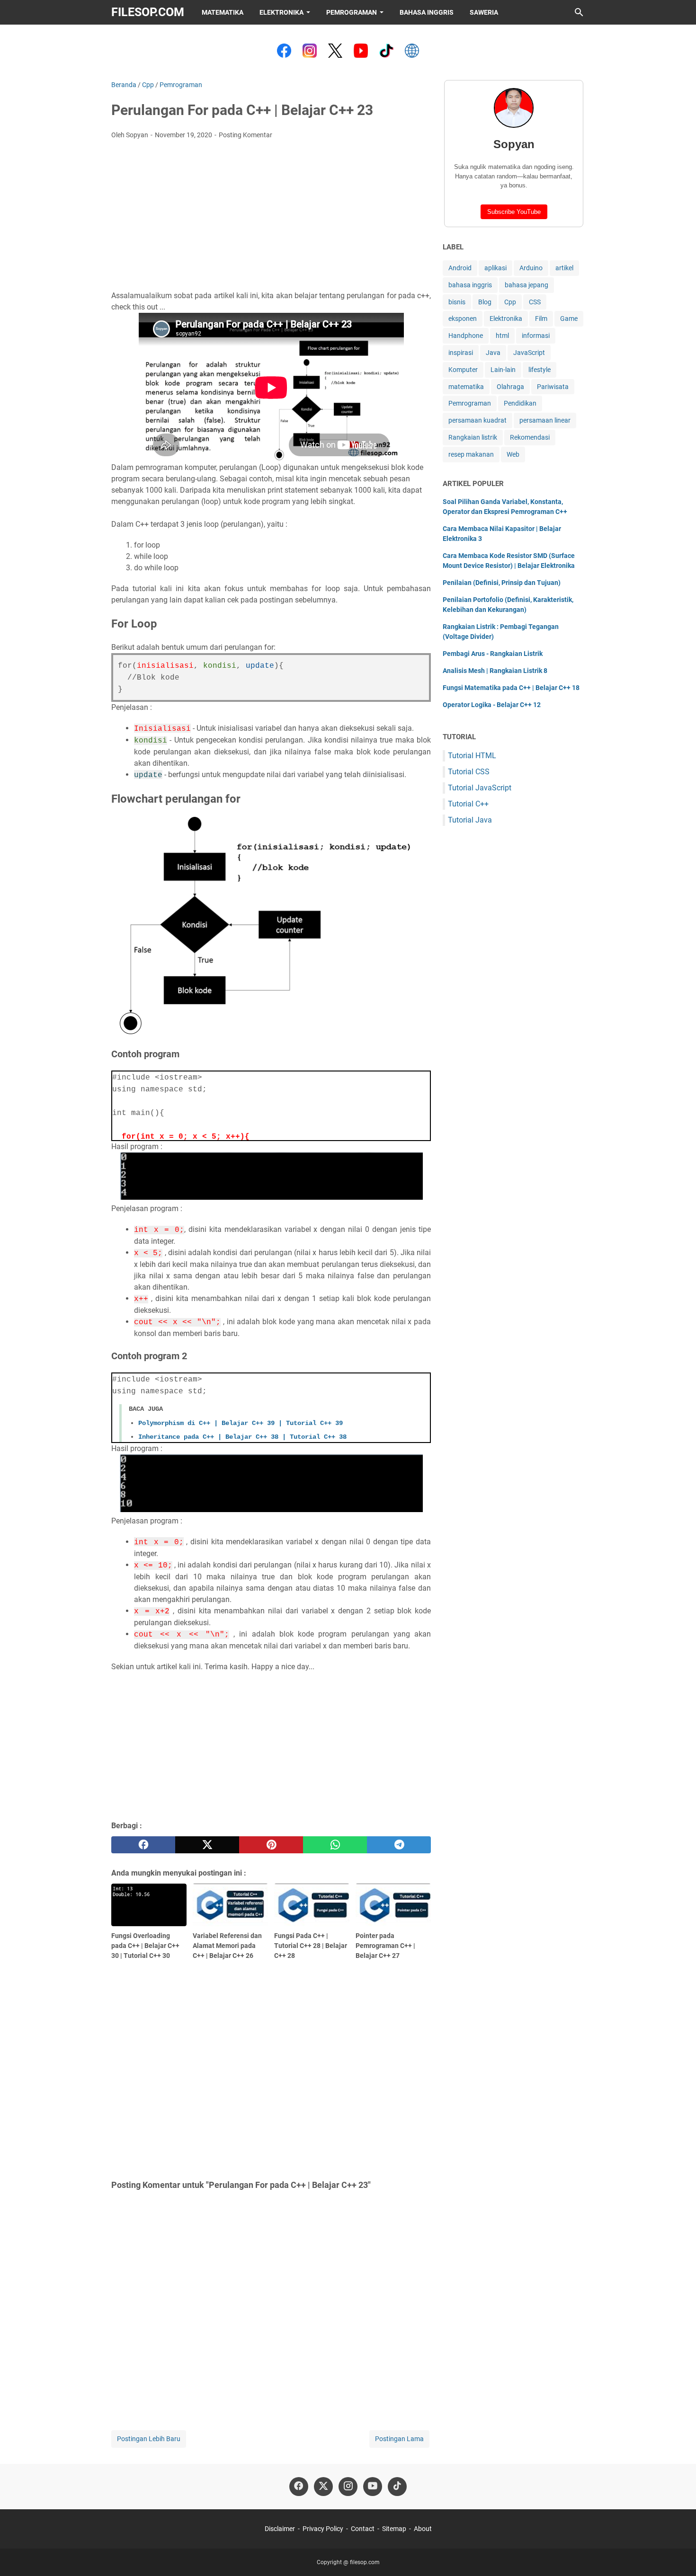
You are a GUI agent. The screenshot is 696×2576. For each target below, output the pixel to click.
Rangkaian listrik (473, 437)
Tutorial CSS (469, 772)
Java (493, 353)
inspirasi (461, 353)
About (423, 2529)
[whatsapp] (335, 1845)
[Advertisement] (271, 218)
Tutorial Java (470, 820)
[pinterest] (271, 1845)
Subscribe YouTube (514, 212)
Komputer (463, 370)
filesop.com (148, 12)
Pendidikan (520, 403)
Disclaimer (280, 2529)
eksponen (463, 319)
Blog (485, 302)
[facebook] (143, 1845)
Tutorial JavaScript (480, 788)
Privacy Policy (323, 2529)
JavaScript (529, 353)
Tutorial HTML (472, 756)
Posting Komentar (245, 135)
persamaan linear (545, 420)
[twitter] (207, 1845)
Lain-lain (503, 370)
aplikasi (495, 268)
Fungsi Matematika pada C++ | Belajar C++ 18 (511, 688)
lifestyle (540, 370)
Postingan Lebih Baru (149, 2439)
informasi (536, 336)
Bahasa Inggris (427, 12)
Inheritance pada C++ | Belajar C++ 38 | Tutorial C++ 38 (242, 1437)
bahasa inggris (470, 285)
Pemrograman (352, 12)
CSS (535, 302)
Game (569, 319)
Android (460, 268)
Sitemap (394, 2529)
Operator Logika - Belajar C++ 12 (492, 705)
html (502, 336)
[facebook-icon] (299, 2487)
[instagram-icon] (348, 2487)
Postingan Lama (399, 2439)
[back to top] (677, 2555)
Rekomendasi (530, 437)
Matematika (223, 12)
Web (513, 454)
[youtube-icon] (373, 2487)
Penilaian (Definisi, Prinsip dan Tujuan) (502, 583)
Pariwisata (553, 387)
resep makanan (471, 454)
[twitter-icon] (323, 2487)
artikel (564, 268)
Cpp (510, 302)
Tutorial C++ (468, 804)
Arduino (531, 268)
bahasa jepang (526, 285)
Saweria (484, 12)
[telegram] (399, 1845)
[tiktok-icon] (397, 2487)
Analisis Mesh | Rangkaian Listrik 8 (495, 671)
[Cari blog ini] (579, 12)
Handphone (466, 336)
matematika (466, 387)
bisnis (457, 302)
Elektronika (281, 12)
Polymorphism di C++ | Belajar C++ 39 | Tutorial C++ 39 (241, 1423)
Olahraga (510, 387)
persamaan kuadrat (477, 420)
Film (541, 319)
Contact (363, 2529)
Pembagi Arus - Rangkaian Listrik (493, 654)
